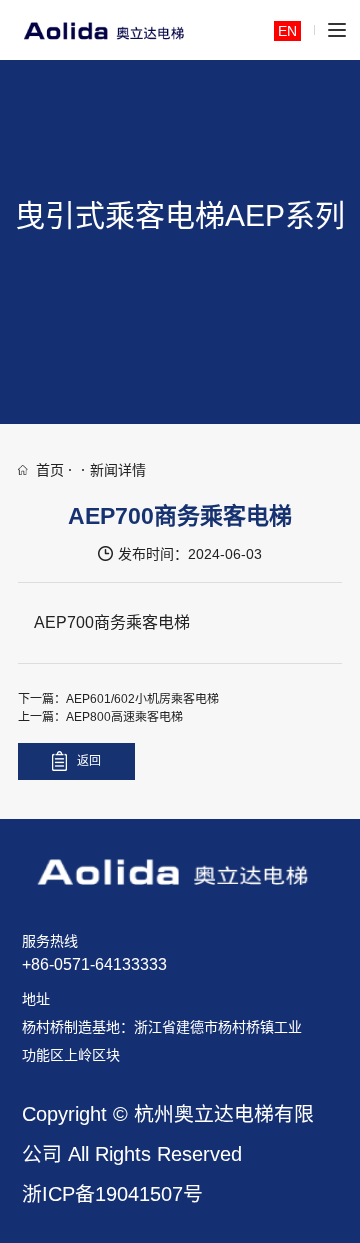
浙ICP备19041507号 (112, 1194)
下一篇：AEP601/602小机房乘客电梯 (118, 699)
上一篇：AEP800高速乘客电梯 (100, 717)
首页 (50, 470)
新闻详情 (118, 470)
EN (287, 31)
